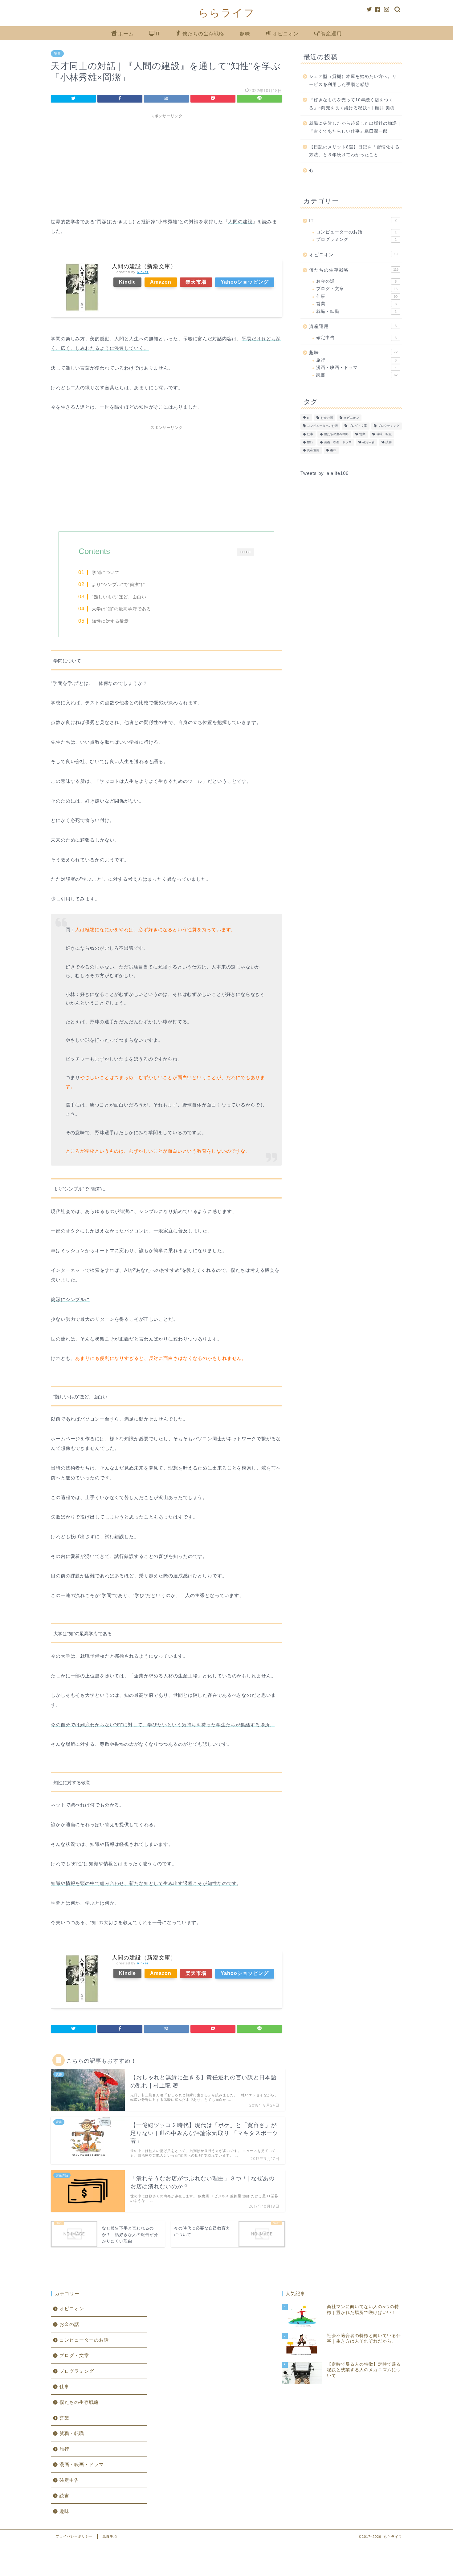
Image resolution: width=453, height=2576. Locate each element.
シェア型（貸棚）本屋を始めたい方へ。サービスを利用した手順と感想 (353, 81)
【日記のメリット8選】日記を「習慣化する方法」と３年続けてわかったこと (354, 151)
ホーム (126, 34)
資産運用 (331, 34)
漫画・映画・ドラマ (356, 368)
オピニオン (286, 34)
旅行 (356, 360)
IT (158, 34)
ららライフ (227, 12)
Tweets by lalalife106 (324, 473)
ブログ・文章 (357, 289)
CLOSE (245, 552)
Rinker (143, 272)
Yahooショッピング (245, 282)
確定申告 (356, 338)
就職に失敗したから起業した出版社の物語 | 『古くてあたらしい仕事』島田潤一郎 (355, 127)
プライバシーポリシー (74, 2536)
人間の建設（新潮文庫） (144, 266)
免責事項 (110, 2536)
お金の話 (356, 281)
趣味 (245, 34)
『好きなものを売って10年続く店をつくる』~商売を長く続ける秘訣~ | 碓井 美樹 (352, 104)
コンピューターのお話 (356, 232)
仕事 (357, 296)
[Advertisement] (166, 164)
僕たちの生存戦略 (203, 34)
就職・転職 (356, 311)
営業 (356, 304)
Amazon (161, 282)
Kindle (127, 282)
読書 (57, 54)
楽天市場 (196, 282)
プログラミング (356, 239)
